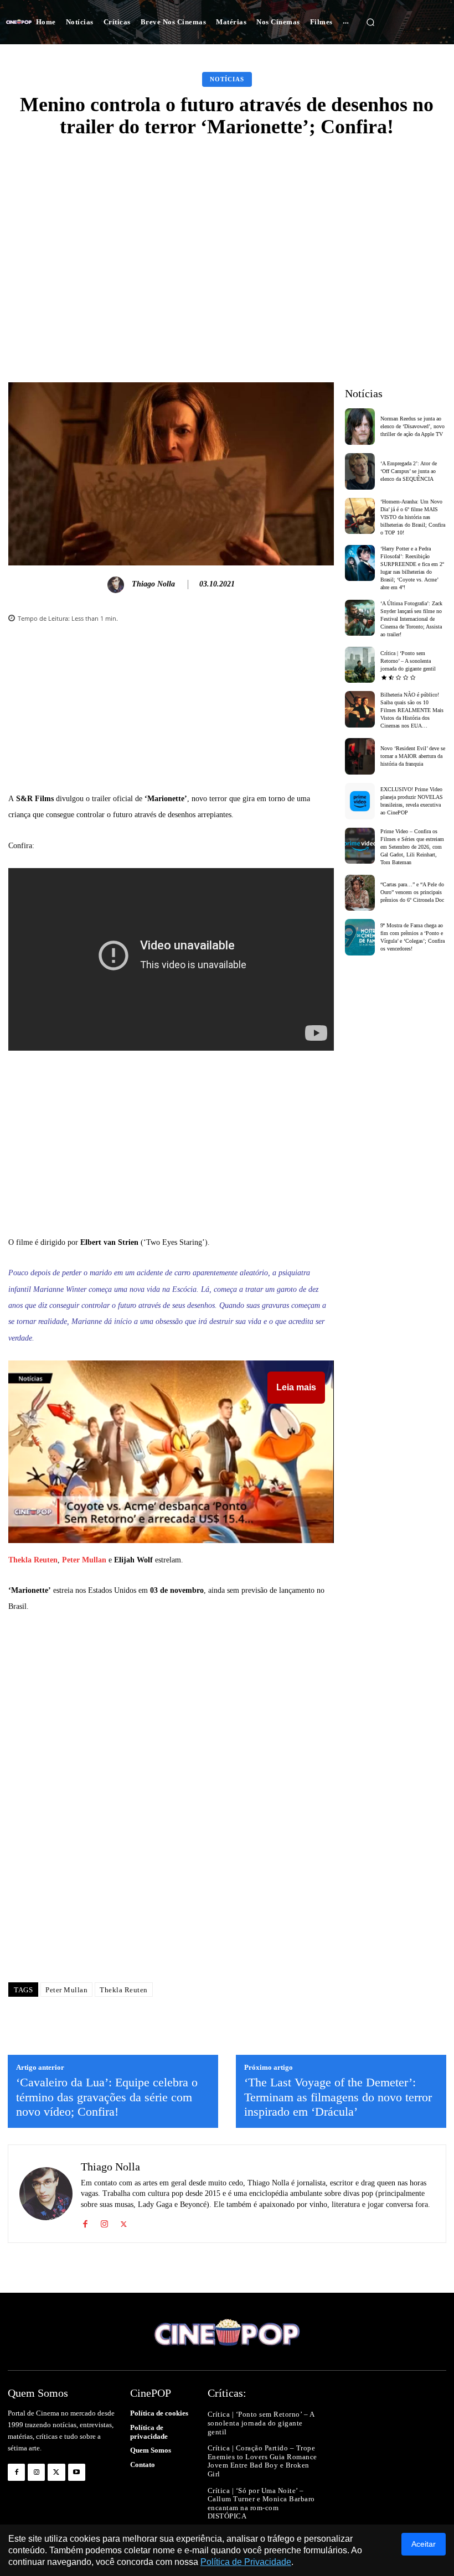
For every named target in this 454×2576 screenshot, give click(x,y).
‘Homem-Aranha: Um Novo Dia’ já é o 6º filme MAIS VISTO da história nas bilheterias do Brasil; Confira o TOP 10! (413, 517)
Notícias (227, 79)
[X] (124, 2222)
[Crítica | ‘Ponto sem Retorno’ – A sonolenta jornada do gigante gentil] (360, 665)
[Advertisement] (227, 232)
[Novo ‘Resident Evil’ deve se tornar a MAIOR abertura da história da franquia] (360, 756)
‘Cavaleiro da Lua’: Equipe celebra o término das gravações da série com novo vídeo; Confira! (107, 2097)
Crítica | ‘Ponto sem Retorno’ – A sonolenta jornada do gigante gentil (408, 661)
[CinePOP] (19, 22)
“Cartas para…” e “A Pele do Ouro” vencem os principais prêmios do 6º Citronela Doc (412, 892)
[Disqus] (171, 1816)
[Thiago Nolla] (117, 585)
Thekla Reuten (33, 1560)
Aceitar (424, 2544)
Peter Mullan (84, 1560)
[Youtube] (77, 2472)
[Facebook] (85, 2222)
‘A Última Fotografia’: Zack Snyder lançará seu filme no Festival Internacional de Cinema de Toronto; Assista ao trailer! (411, 619)
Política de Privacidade (246, 2562)
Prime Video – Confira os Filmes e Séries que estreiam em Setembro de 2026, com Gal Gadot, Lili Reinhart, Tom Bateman (412, 847)
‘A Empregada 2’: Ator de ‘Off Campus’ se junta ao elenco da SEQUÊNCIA (409, 471)
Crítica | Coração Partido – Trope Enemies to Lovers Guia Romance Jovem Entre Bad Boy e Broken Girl (262, 2461)
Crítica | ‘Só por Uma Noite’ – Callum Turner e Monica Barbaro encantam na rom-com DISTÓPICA (261, 2504)
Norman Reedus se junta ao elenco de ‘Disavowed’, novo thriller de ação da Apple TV (412, 426)
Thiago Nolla (153, 584)
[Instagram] (104, 2222)
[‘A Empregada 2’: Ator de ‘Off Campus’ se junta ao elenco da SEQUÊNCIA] (360, 471)
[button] (370, 22)
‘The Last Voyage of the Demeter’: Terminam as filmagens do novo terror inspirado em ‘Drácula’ (338, 2097)
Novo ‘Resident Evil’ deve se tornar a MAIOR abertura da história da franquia (413, 756)
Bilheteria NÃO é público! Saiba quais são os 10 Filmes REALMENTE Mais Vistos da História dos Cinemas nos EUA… (412, 710)
